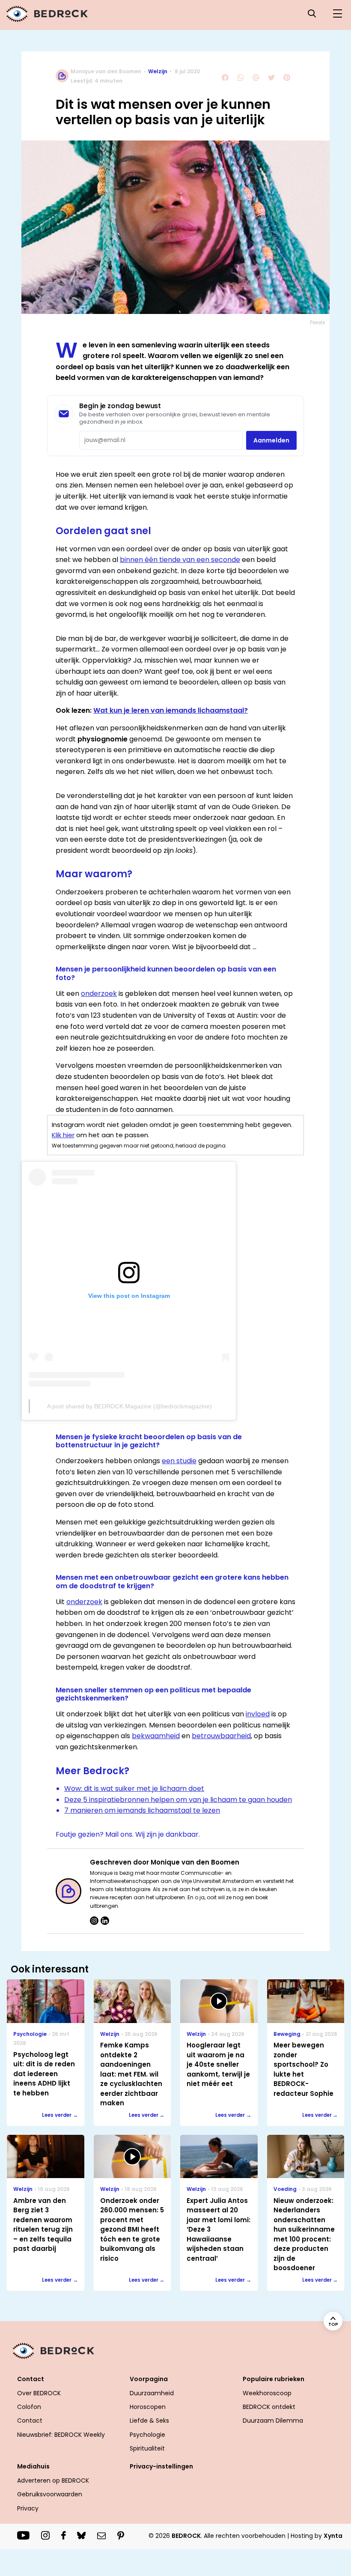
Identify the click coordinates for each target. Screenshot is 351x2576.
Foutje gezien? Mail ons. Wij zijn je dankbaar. (128, 1834)
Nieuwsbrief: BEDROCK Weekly (61, 2435)
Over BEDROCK (39, 2393)
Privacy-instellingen (161, 2466)
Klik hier (63, 1135)
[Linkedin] (105, 1921)
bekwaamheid (156, 1736)
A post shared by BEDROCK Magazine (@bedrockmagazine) (129, 1406)
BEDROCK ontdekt (269, 2407)
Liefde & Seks (149, 2421)
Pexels (318, 322)
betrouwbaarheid (221, 1736)
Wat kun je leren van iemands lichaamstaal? (171, 710)
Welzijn (158, 71)
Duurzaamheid (152, 2393)
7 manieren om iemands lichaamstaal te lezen (142, 1810)
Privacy (28, 2508)
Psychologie (147, 2435)
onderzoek (99, 994)
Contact (30, 2421)
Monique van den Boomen (106, 71)
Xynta (333, 2536)
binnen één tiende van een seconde (180, 560)
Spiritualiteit (147, 2448)
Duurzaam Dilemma (273, 2421)
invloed (258, 1714)
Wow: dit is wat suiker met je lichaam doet (134, 1789)
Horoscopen (148, 2407)
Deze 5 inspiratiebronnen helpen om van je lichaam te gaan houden (178, 1800)
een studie (179, 1461)
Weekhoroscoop (267, 2393)
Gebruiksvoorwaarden (50, 2494)
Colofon (29, 2407)
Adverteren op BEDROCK (53, 2480)
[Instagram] (94, 1921)
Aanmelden (271, 440)
